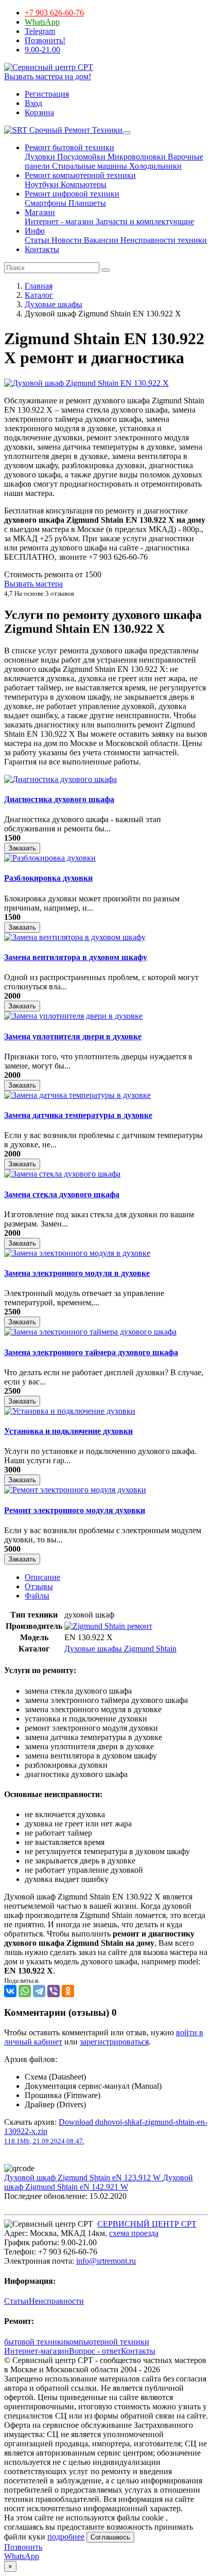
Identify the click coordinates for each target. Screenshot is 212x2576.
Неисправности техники (163, 240)
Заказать (22, 848)
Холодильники (154, 166)
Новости (66, 240)
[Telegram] (39, 1991)
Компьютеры (83, 184)
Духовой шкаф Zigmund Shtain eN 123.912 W (83, 2178)
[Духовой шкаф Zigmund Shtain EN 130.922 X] (86, 383)
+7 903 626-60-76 (54, 13)
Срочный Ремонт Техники (75, 130)
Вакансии (100, 240)
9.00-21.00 (42, 50)
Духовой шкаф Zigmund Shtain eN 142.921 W (99, 2182)
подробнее (66, 2537)
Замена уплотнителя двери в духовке (73, 1036)
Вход (33, 103)
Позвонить (23, 2547)
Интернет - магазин (59, 221)
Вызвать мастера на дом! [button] (48, 76)
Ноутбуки (42, 184)
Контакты (42, 249)
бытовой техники (35, 2342)
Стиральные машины (89, 166)
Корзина (39, 112)
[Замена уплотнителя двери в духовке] (73, 1016)
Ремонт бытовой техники (69, 147)
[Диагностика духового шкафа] (60, 779)
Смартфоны (46, 203)
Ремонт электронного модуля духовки (75, 1510)
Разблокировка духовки (48, 878)
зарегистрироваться (114, 2042)
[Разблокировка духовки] (50, 858)
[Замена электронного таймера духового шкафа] (90, 1332)
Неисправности (56, 2301)
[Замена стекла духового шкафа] (62, 1174)
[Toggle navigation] (127, 133)
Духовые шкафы (54, 304)
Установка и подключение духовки (68, 1431)
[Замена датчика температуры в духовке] (77, 1095)
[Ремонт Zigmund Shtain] (108, 1626)
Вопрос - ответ (95, 2351)
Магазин (40, 212)
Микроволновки (136, 157)
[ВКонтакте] (10, 1991)
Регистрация (47, 94)
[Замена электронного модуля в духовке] (77, 1253)
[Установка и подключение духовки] (70, 1411)
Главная (39, 286)
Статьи (37, 240)
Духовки (40, 157)
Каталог (39, 295)
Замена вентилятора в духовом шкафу (76, 957)
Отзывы (39, 1586)
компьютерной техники (108, 2342)
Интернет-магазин (37, 2351)
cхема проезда (134, 2233)
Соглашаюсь (110, 2537)
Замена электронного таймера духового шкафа (91, 1352)
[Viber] (54, 1991)
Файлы (37, 1596)
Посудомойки (80, 157)
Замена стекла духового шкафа (62, 1194)
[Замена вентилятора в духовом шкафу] (75, 937)
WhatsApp (42, 22)
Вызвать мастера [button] (33, 584)
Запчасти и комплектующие (144, 221)
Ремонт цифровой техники (72, 194)
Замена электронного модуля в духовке (77, 1273)
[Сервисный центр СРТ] (49, 67)
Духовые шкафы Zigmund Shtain (120, 1649)
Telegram (40, 31)
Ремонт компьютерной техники (80, 175)
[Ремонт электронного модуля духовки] (75, 1490)
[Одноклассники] (68, 1991)
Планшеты (86, 203)
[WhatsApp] (25, 1991)
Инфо (35, 231)
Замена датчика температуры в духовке (78, 1115)
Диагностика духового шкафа (59, 799)
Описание (42, 1577)
